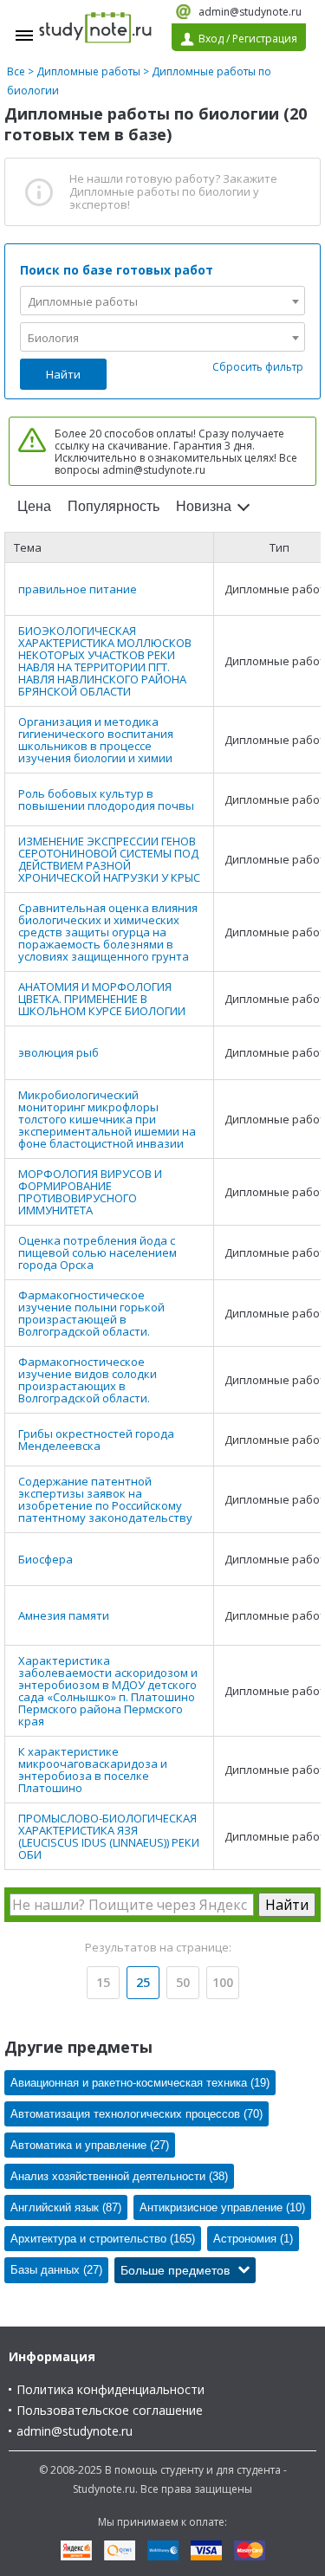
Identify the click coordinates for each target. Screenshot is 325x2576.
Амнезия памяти (64, 1615)
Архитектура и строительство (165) (103, 2239)
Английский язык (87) (66, 2207)
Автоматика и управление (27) (90, 2145)
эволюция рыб (58, 1052)
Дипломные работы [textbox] (83, 301)
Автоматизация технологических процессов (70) (136, 2114)
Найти (63, 374)
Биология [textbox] (53, 338)
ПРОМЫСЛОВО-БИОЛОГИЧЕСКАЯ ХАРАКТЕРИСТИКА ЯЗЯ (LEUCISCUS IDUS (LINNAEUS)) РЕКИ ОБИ (109, 1836)
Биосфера (45, 1559)
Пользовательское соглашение (110, 2410)
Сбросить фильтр (258, 367)
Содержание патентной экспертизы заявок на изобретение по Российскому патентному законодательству (105, 1499)
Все (16, 71)
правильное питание (78, 589)
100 (223, 1982)
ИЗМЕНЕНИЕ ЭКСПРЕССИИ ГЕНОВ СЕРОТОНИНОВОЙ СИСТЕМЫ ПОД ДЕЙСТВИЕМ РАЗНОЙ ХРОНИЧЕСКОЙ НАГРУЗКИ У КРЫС (109, 859)
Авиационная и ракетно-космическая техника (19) (140, 2083)
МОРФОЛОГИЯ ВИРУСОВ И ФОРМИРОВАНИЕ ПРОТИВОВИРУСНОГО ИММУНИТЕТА (90, 1192)
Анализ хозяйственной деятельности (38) (119, 2176)
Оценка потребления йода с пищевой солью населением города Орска (97, 1252)
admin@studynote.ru (250, 12)
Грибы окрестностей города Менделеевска (96, 1440)
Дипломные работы (88, 71)
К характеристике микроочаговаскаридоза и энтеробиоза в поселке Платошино (93, 1770)
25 (143, 1982)
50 (183, 1982)
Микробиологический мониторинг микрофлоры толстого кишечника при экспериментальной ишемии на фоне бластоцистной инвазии (107, 1119)
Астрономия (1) (253, 2239)
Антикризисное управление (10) (222, 2207)
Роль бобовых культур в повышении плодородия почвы (106, 799)
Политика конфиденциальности (110, 2389)
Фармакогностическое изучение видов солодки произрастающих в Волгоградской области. (88, 1380)
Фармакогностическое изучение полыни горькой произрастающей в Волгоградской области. (91, 1313)
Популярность (114, 506)
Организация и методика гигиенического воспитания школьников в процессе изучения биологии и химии (96, 740)
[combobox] (162, 301)
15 (103, 1982)
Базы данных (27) (56, 2270)
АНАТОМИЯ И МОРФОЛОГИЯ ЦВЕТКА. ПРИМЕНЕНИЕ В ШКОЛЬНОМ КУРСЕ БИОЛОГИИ (102, 999)
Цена (34, 506)
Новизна (204, 506)
